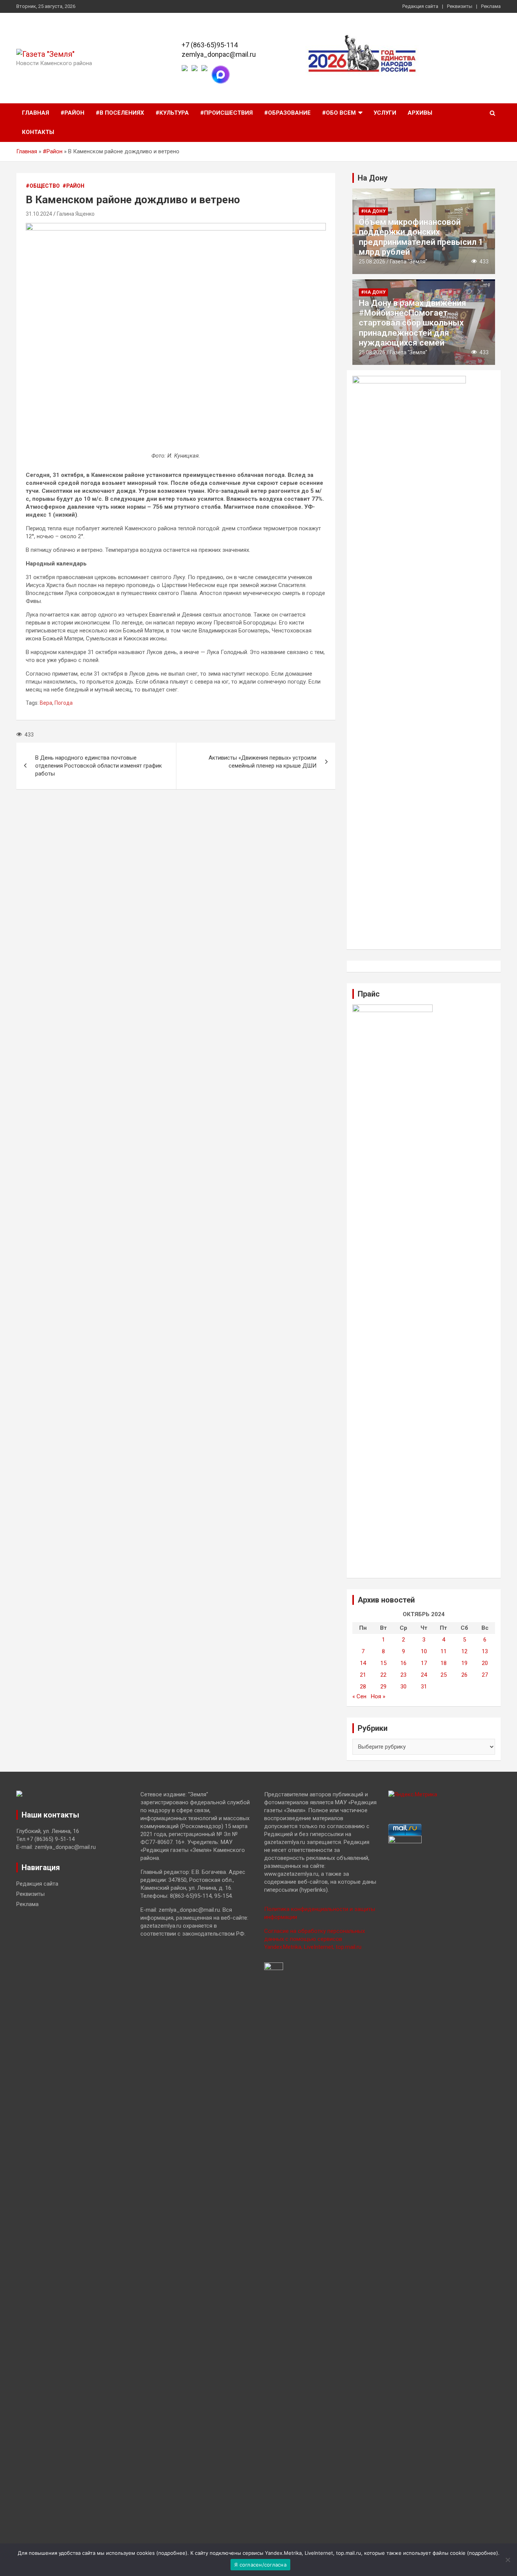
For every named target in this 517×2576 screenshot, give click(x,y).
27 (485, 1675)
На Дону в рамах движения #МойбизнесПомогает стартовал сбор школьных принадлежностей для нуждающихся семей (413, 323)
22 (383, 1675)
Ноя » (378, 1696)
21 (363, 1675)
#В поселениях (120, 113)
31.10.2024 (39, 214)
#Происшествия (227, 113)
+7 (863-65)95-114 (210, 45)
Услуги (385, 113)
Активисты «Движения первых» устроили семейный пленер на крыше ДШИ (262, 762)
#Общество (43, 186)
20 (485, 1663)
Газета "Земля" (409, 262)
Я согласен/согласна (260, 2565)
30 (403, 1687)
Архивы (420, 113)
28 (363, 1687)
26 (464, 1675)
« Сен (359, 1696)
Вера (46, 703)
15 (383, 1663)
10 (424, 1651)
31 (424, 1687)
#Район (72, 113)
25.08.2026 (372, 262)
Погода (64, 703)
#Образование (287, 113)
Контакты (38, 132)
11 (444, 1651)
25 (444, 1675)
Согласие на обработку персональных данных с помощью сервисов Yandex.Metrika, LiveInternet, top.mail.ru (315, 1939)
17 (424, 1663)
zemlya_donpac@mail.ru (219, 54)
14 (363, 1663)
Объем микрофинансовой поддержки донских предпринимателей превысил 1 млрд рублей (421, 237)
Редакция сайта (420, 6)
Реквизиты (460, 6)
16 (403, 1663)
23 (403, 1675)
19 (464, 1663)
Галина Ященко (76, 214)
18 (444, 1663)
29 (383, 1687)
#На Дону (373, 211)
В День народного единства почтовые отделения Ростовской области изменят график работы (99, 766)
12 (464, 1651)
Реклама (491, 6)
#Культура (172, 113)
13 (485, 1651)
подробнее (172, 2553)
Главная (36, 113)
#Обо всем (339, 113)
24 (424, 1675)
